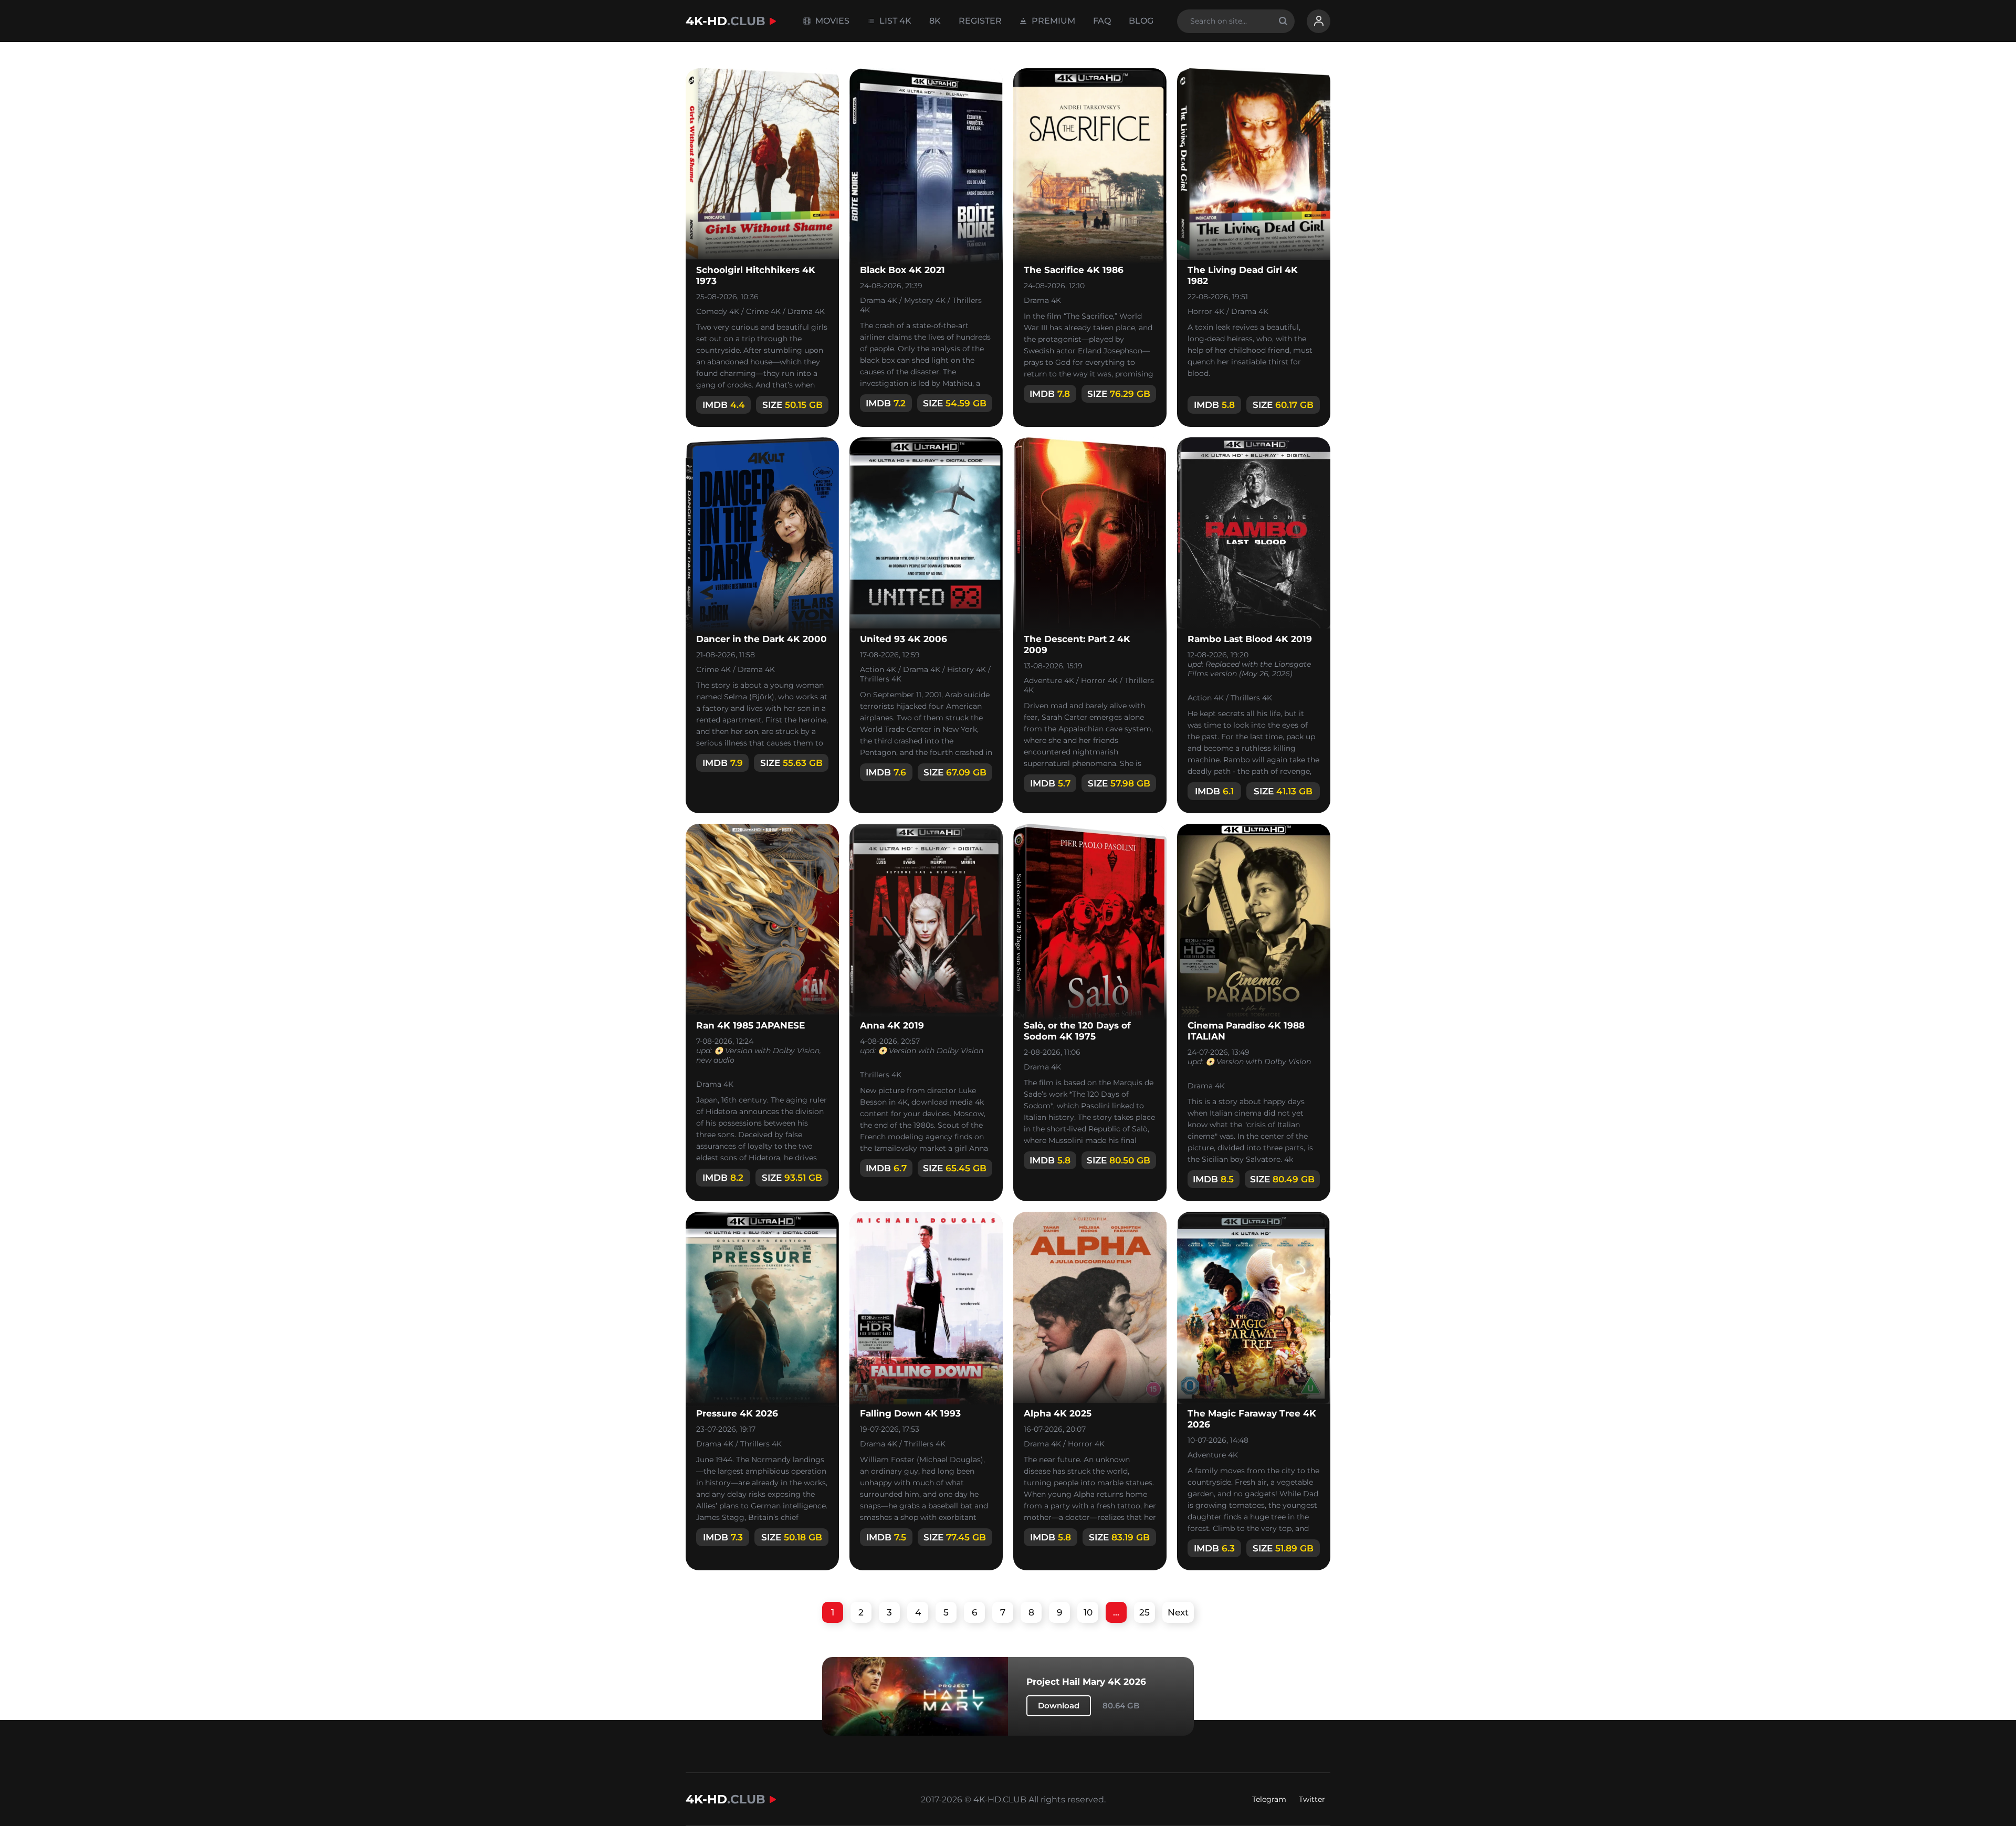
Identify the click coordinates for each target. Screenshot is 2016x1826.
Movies (831, 21)
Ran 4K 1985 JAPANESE (750, 1025)
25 (1144, 1612)
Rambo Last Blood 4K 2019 (1250, 639)
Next (1178, 1612)
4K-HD (726, 21)
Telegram (1269, 1799)
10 (1088, 1612)
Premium (1052, 21)
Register (980, 21)
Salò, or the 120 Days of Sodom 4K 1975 (1077, 1031)
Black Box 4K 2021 (902, 270)
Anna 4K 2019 (892, 1025)
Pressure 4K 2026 (737, 1413)
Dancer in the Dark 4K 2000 (762, 639)
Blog (1141, 21)
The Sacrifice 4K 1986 (1074, 270)
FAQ (1102, 21)
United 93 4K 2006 (904, 639)
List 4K (894, 21)
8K (935, 21)
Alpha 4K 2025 (1058, 1413)
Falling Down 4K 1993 (910, 1413)
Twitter (1312, 1799)
